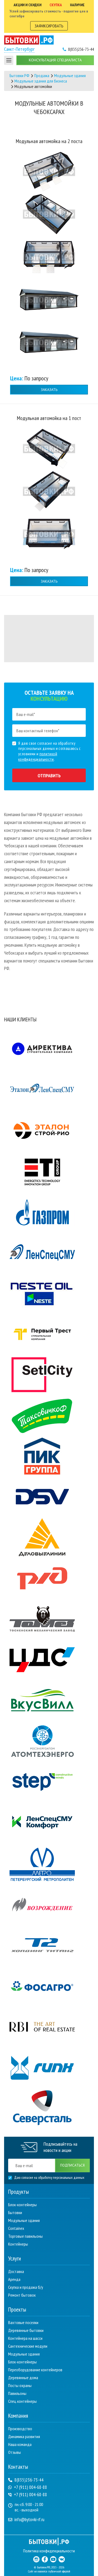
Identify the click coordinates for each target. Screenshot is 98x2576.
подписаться (72, 2165)
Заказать (49, 390)
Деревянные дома (23, 2378)
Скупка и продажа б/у (26, 2287)
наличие (77, 5)
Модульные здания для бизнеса (41, 81)
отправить (49, 776)
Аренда (14, 2279)
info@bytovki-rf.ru (29, 2520)
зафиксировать (49, 26)
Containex (16, 2228)
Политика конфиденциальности (49, 2551)
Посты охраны (20, 2385)
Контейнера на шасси (25, 2338)
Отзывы (15, 2452)
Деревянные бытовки (26, 2330)
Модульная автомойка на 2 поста (49, 141)
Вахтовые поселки (23, 2322)
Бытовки (15, 2212)
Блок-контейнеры (22, 2205)
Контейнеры (18, 2244)
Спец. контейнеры (22, 2401)
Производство (20, 2429)
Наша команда (20, 2444)
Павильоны (17, 2393)
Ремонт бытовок (22, 2295)
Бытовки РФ (19, 75)
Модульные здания (70, 75)
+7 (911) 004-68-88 (30, 2487)
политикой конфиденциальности (38, 757)
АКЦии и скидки (27, 5)
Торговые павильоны (25, 2236)
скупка (56, 5)
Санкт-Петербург (19, 49)
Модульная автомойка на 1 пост (49, 418)
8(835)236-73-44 (29, 2480)
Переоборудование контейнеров (35, 2370)
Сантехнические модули (28, 2346)
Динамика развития (24, 2436)
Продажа (42, 75)
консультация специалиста (55, 60)
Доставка (16, 2271)
